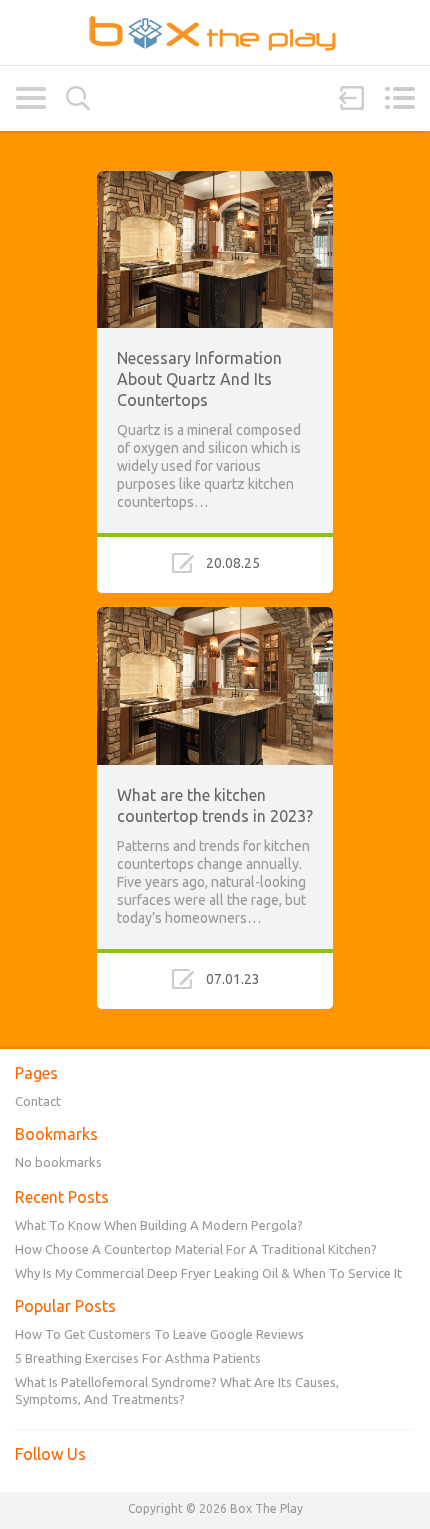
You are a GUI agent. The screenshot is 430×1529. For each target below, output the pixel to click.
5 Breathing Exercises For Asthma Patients (138, 1358)
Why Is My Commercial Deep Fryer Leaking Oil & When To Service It (208, 1273)
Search (78, 98)
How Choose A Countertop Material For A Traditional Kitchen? (196, 1249)
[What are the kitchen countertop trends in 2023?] (215, 616)
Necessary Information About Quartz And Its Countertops (199, 379)
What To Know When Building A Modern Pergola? (159, 1225)
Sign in (352, 98)
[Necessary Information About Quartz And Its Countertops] (215, 180)
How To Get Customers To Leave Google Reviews (159, 1334)
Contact (38, 1101)
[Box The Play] (215, 32)
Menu (399, 98)
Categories (30, 98)
